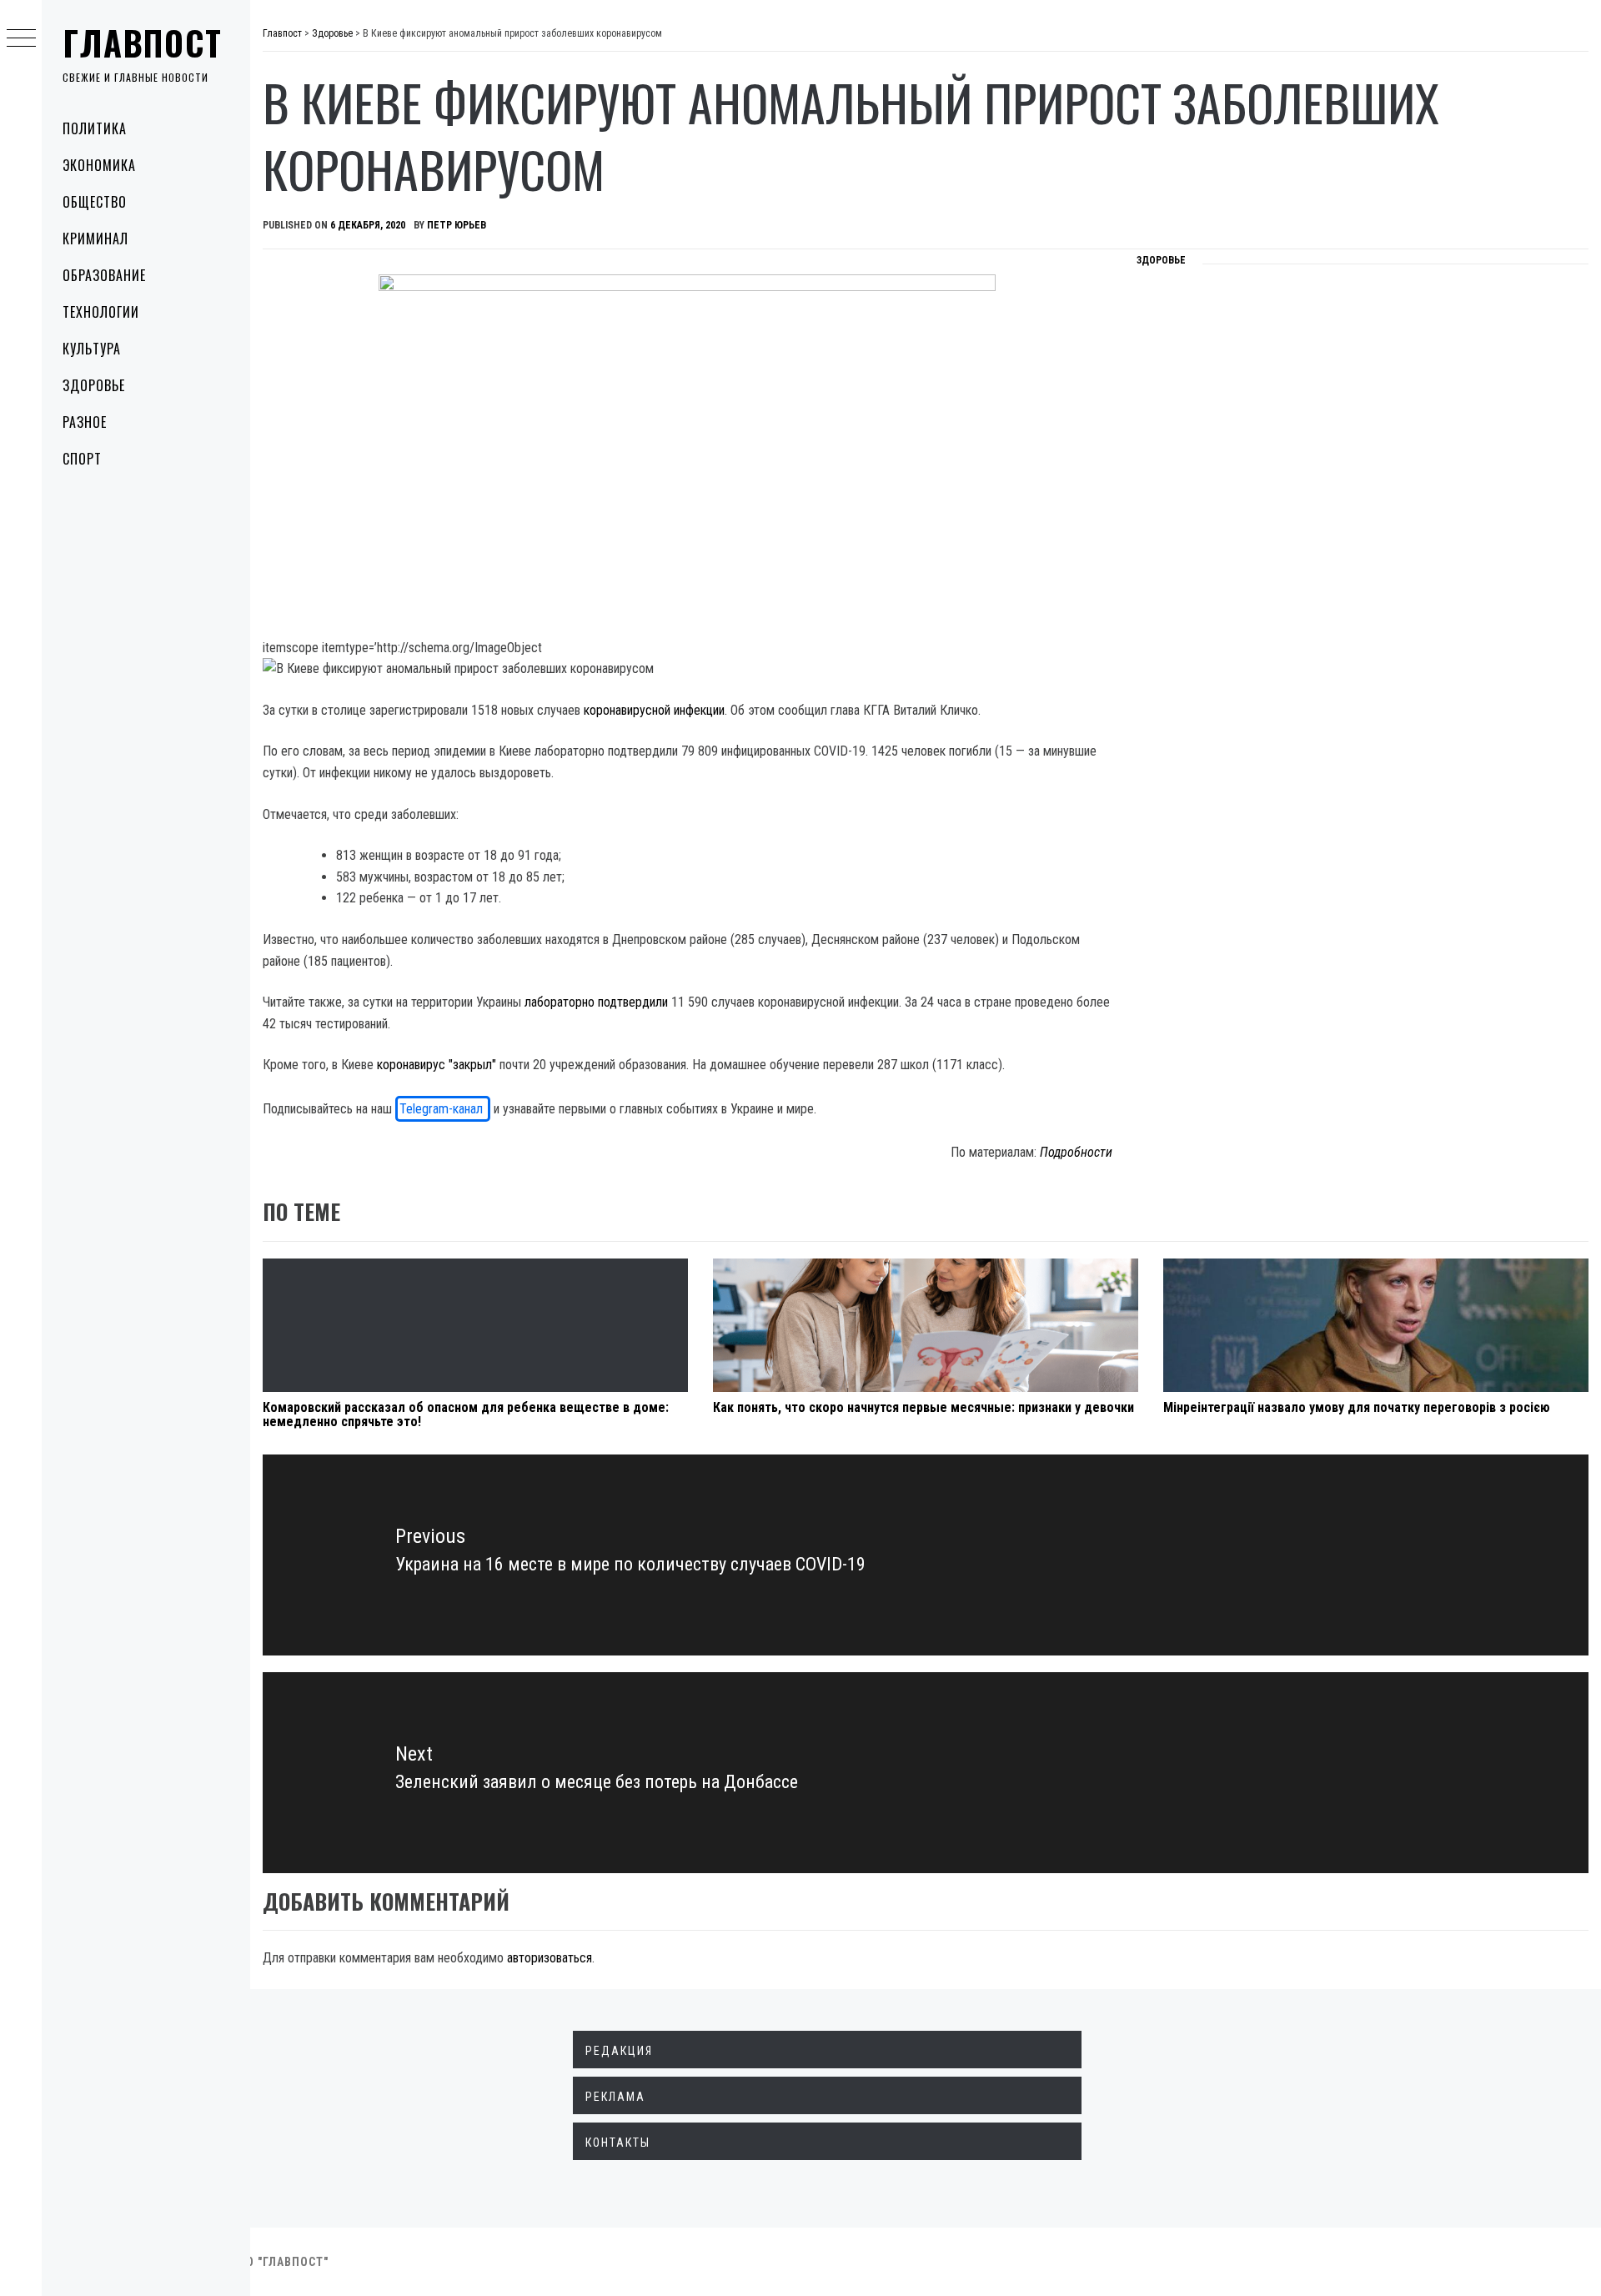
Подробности (1076, 1152)
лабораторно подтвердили (596, 1002)
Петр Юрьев (457, 225)
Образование (104, 275)
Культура (92, 349)
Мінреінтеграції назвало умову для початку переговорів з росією (1357, 1407)
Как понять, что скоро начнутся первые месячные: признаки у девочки (923, 1407)
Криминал (95, 239)
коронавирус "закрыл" (437, 1065)
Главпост (143, 43)
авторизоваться (550, 1958)
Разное (85, 422)
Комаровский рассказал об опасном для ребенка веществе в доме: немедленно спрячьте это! (466, 1415)
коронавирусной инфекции (654, 710)
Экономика (99, 165)
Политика (95, 128)
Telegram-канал (443, 1109)
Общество (95, 202)
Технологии (101, 312)
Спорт (82, 459)
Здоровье (94, 385)
